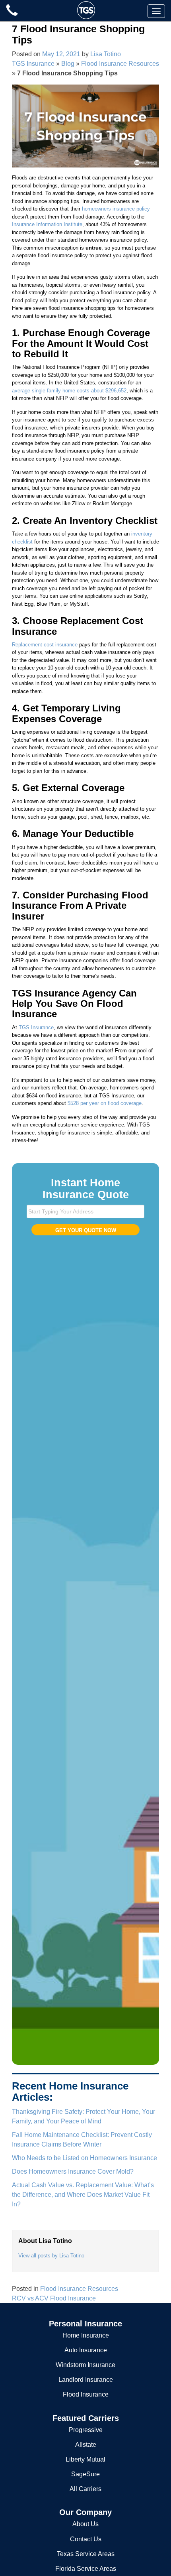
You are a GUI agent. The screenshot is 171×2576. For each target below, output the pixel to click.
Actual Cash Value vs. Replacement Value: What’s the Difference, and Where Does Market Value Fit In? (83, 2195)
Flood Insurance (86, 2394)
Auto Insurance (86, 2350)
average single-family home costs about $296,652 (69, 391)
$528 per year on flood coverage (105, 1103)
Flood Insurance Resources (120, 64)
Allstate (86, 2445)
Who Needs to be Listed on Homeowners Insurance (85, 2158)
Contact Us (86, 2539)
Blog (68, 64)
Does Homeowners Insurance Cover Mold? (73, 2171)
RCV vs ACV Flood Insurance (54, 2298)
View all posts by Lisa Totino (51, 2256)
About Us (85, 2524)
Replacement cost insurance (45, 645)
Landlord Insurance (86, 2380)
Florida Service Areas (86, 2569)
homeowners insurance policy (116, 209)
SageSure (85, 2474)
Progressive (86, 2430)
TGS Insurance (33, 64)
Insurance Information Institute (47, 224)
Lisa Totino (106, 54)
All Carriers (85, 2489)
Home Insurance (86, 2335)
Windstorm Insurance (85, 2365)
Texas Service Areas (86, 2554)
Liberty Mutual (85, 2459)
